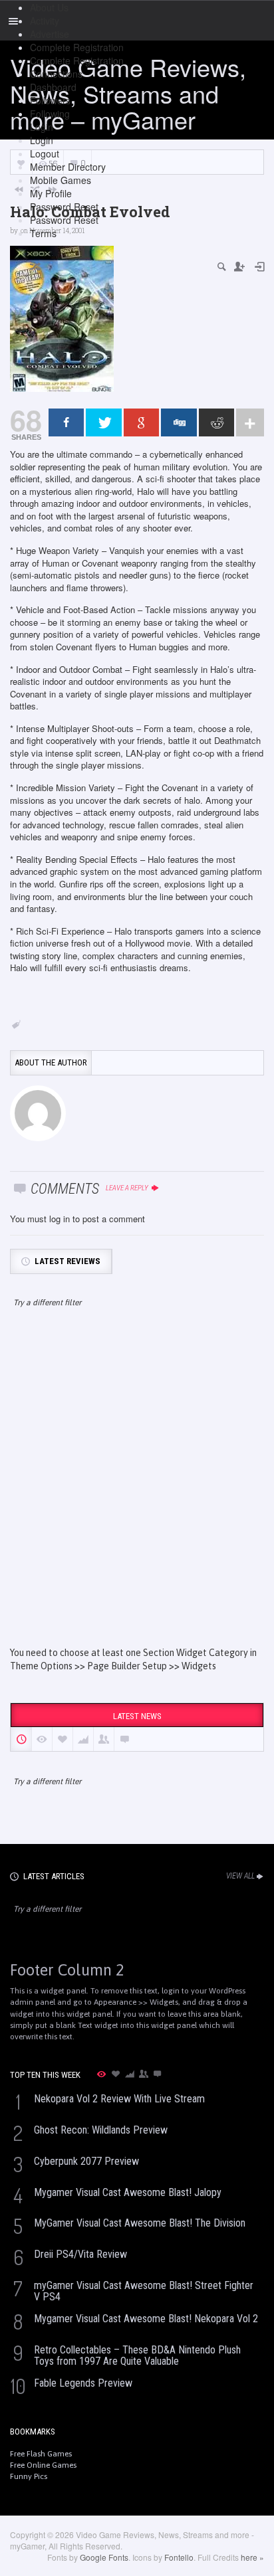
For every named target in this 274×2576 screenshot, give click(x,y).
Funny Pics (29, 2476)
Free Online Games (43, 2465)
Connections (56, 74)
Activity (45, 21)
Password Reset (64, 207)
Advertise (50, 34)
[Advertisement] (137, 1489)
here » (252, 2557)
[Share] (66, 422)
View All (240, 1876)
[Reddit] (216, 422)
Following (50, 114)
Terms (43, 233)
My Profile (51, 193)
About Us (49, 7)
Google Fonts (104, 2557)
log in (60, 1219)
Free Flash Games (41, 2454)
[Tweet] (103, 422)
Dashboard (53, 87)
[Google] (141, 422)
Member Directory (68, 167)
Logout (45, 153)
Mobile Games (61, 180)
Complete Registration (77, 47)
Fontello (179, 2557)
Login (42, 127)
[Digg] (179, 422)
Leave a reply (128, 1188)
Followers (50, 100)
